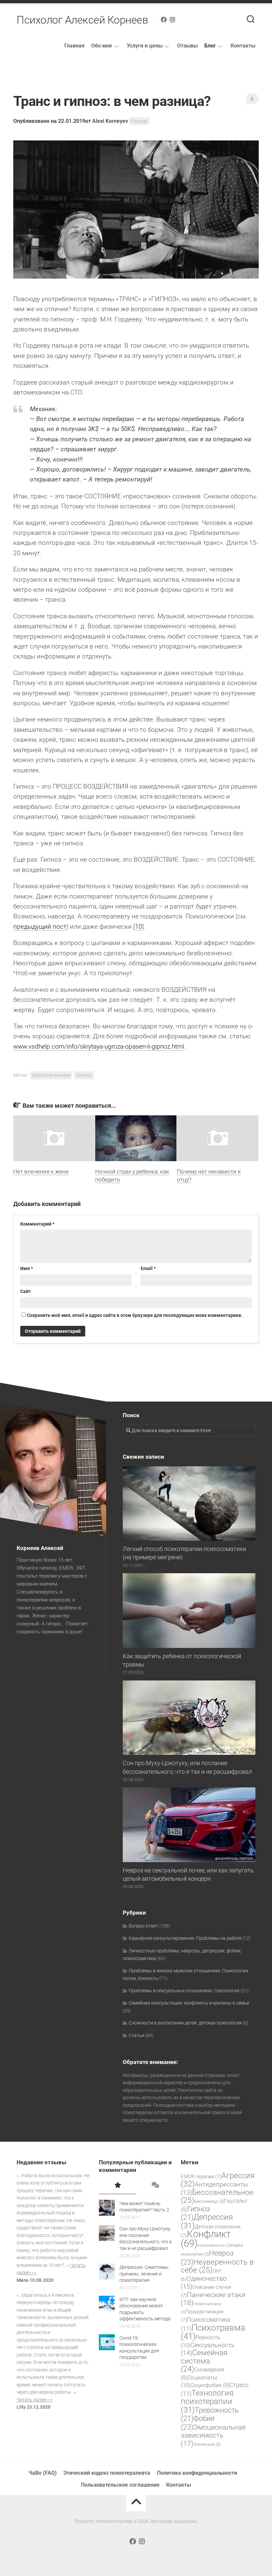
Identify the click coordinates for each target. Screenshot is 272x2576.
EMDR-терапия (201, 2177)
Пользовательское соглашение (120, 2485)
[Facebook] (164, 20)
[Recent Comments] (155, 2186)
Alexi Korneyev (110, 121)
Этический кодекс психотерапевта (107, 2473)
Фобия (198, 2423)
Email (148, 1268)
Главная (74, 46)
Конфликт (206, 2239)
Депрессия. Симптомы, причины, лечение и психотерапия (144, 2274)
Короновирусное (214, 2245)
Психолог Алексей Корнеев (82, 20)
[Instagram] (172, 20)
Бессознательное (51, 1075)
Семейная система (204, 2361)
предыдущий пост (40, 927)
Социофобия (210, 2385)
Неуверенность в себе (217, 2266)
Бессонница (209, 2201)
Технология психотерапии (207, 2402)
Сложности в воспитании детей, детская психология (185, 2023)
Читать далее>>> (35, 2400)
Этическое (207, 2444)
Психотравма (213, 2332)
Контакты (243, 46)
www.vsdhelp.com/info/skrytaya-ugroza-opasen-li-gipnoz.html (99, 1046)
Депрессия (207, 2221)
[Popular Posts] (117, 2186)
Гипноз (84, 1075)
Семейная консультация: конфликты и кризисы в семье (189, 2003)
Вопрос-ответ (143, 1926)
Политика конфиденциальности (197, 2473)
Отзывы (187, 46)
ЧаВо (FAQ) (43, 2473)
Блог (210, 46)
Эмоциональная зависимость (213, 2435)
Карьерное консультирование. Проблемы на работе (185, 1938)
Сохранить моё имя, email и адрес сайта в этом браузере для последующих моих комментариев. (135, 1315)
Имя (27, 1268)
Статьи (139, 121)
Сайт (26, 1291)
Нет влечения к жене (41, 1171)
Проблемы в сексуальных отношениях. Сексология (184, 1991)
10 (139, 927)
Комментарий (37, 1224)
